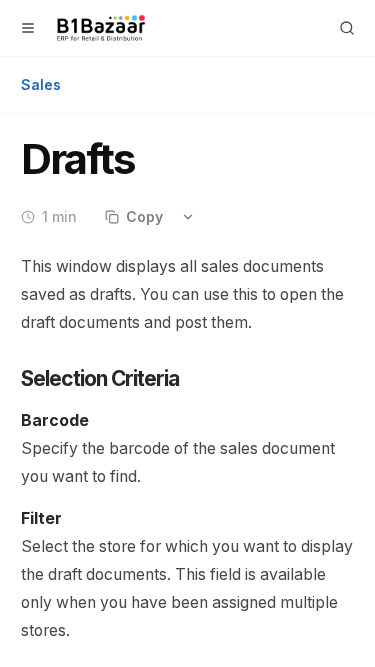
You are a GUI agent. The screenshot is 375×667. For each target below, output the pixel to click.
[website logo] (101, 28)
